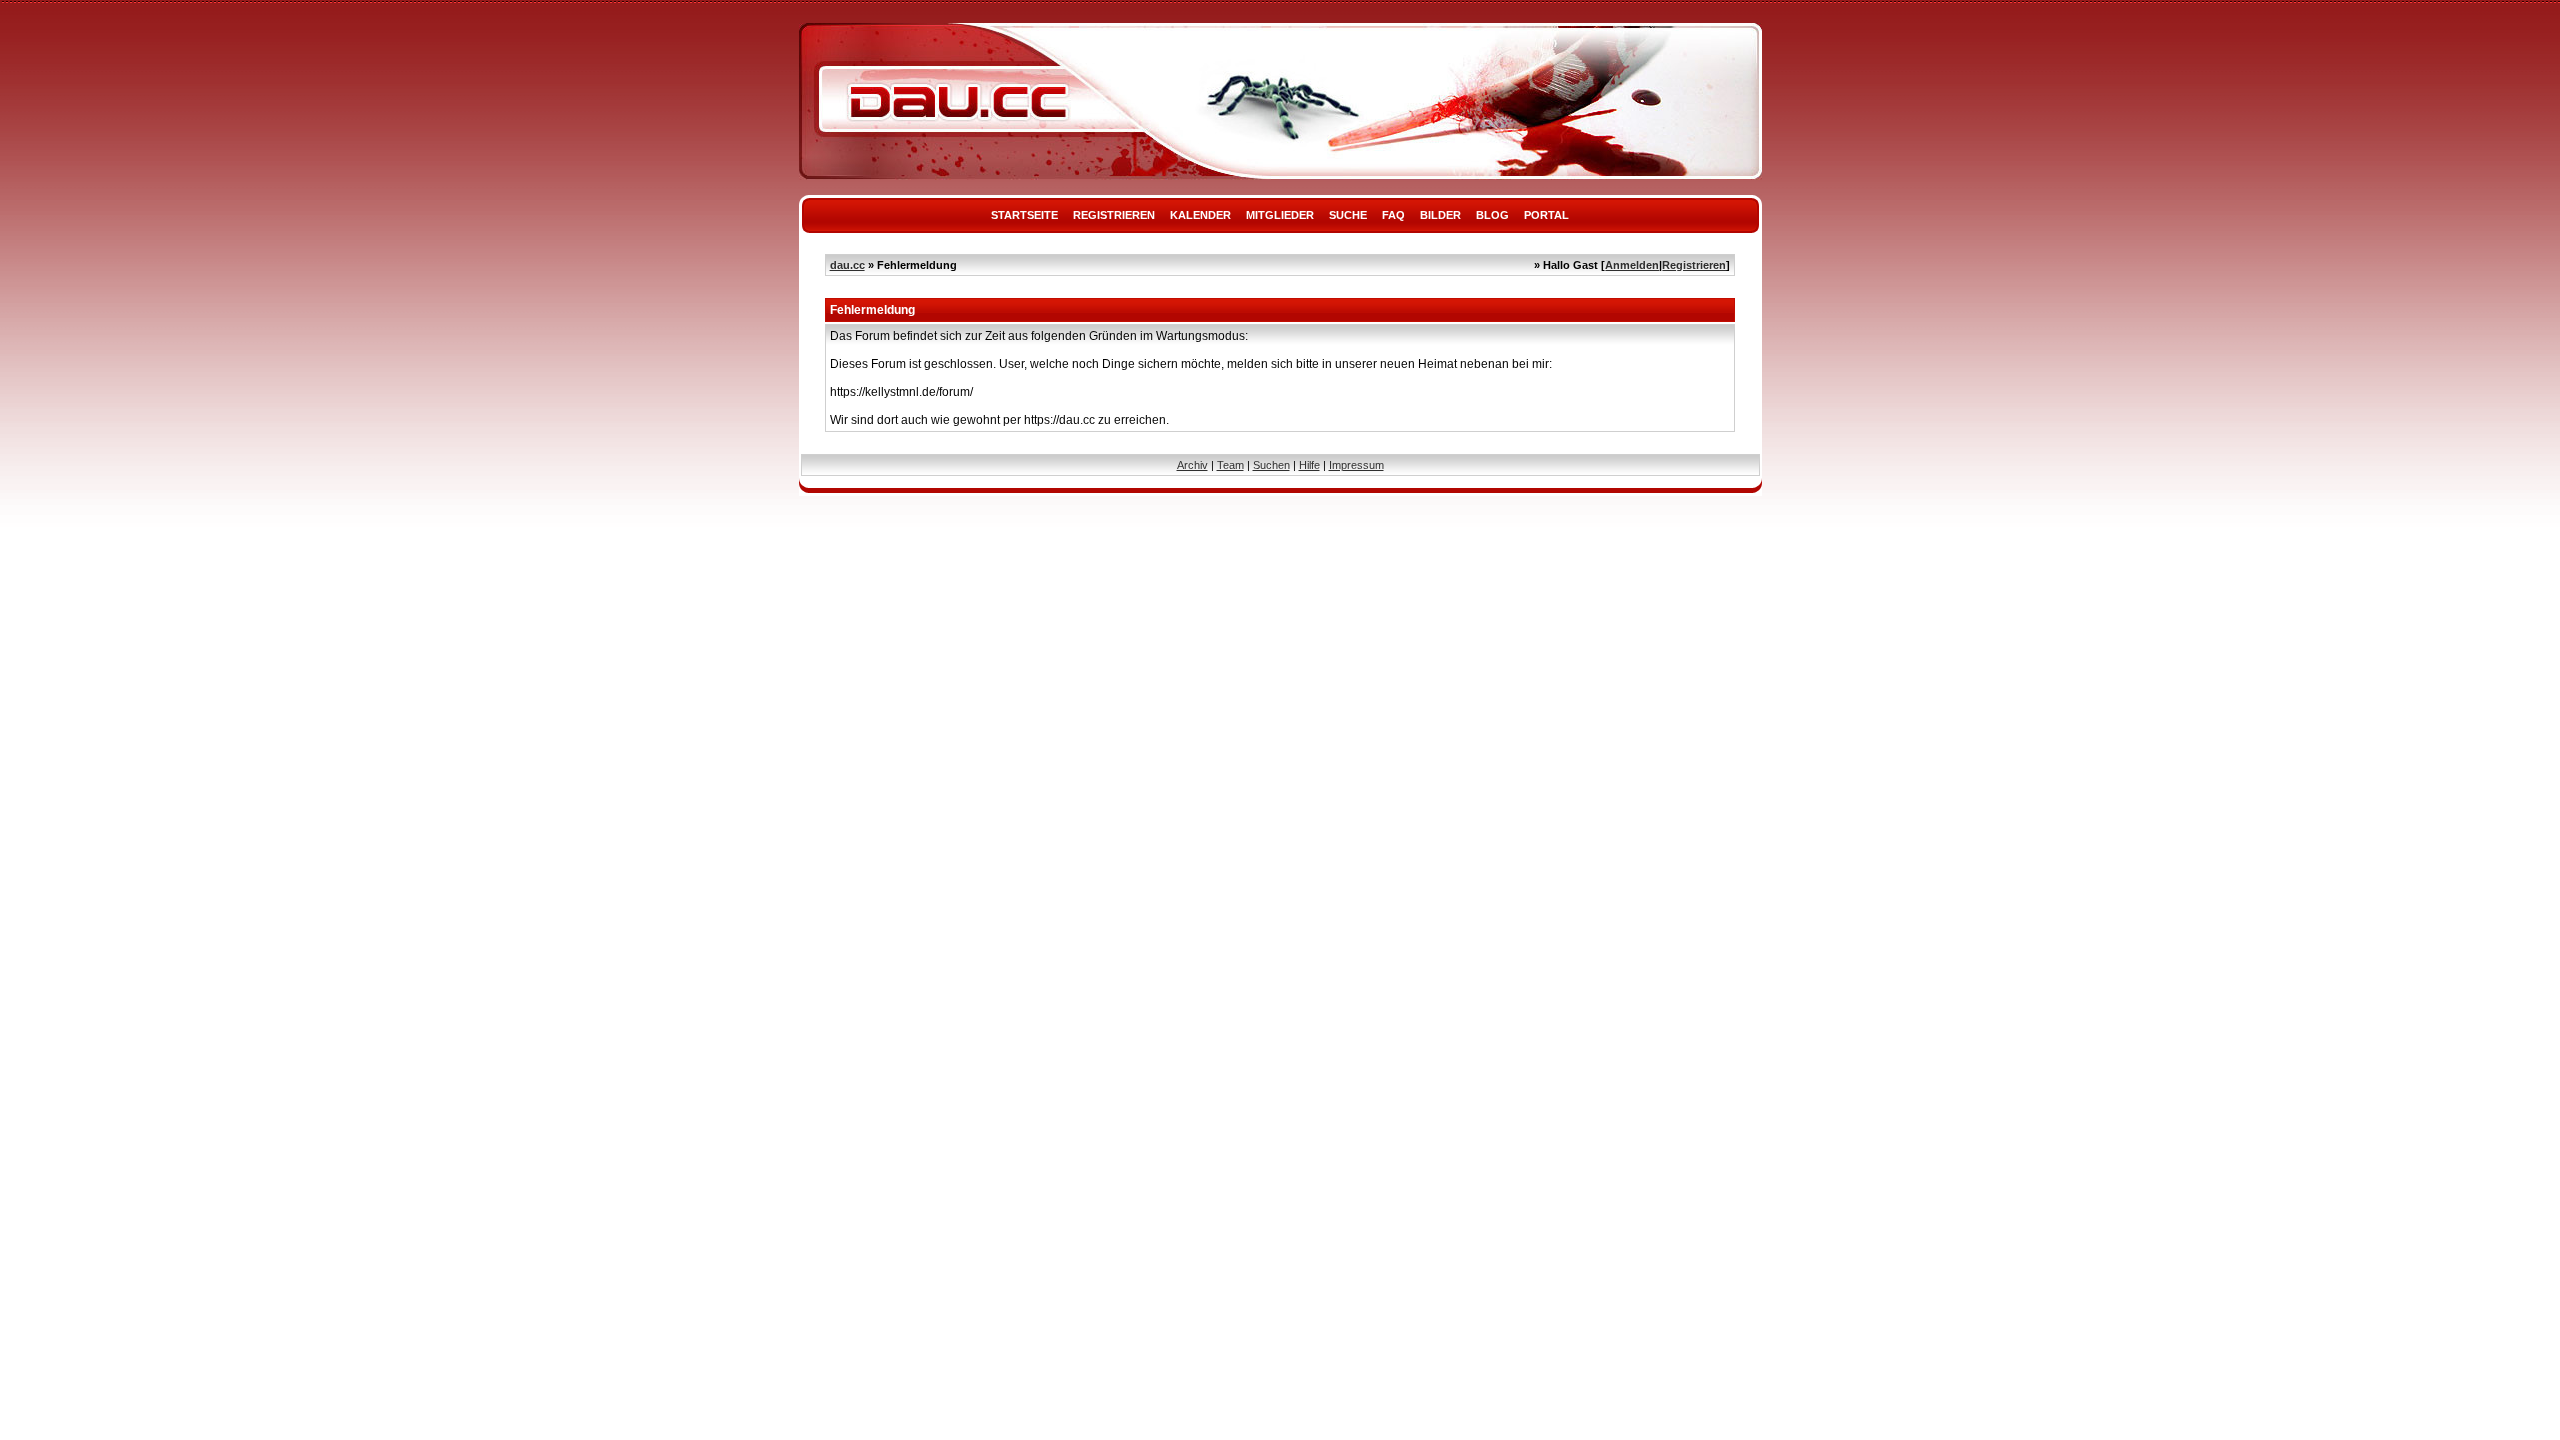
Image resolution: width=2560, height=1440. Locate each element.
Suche (1348, 215)
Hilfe (1309, 465)
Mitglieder (1280, 215)
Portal (1546, 215)
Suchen (1271, 465)
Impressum (1356, 465)
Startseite (1024, 215)
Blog (1492, 215)
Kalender (1200, 215)
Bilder (1440, 215)
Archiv (1192, 465)
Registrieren (1114, 215)
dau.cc (847, 265)
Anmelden (1632, 265)
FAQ (1393, 215)
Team (1230, 465)
